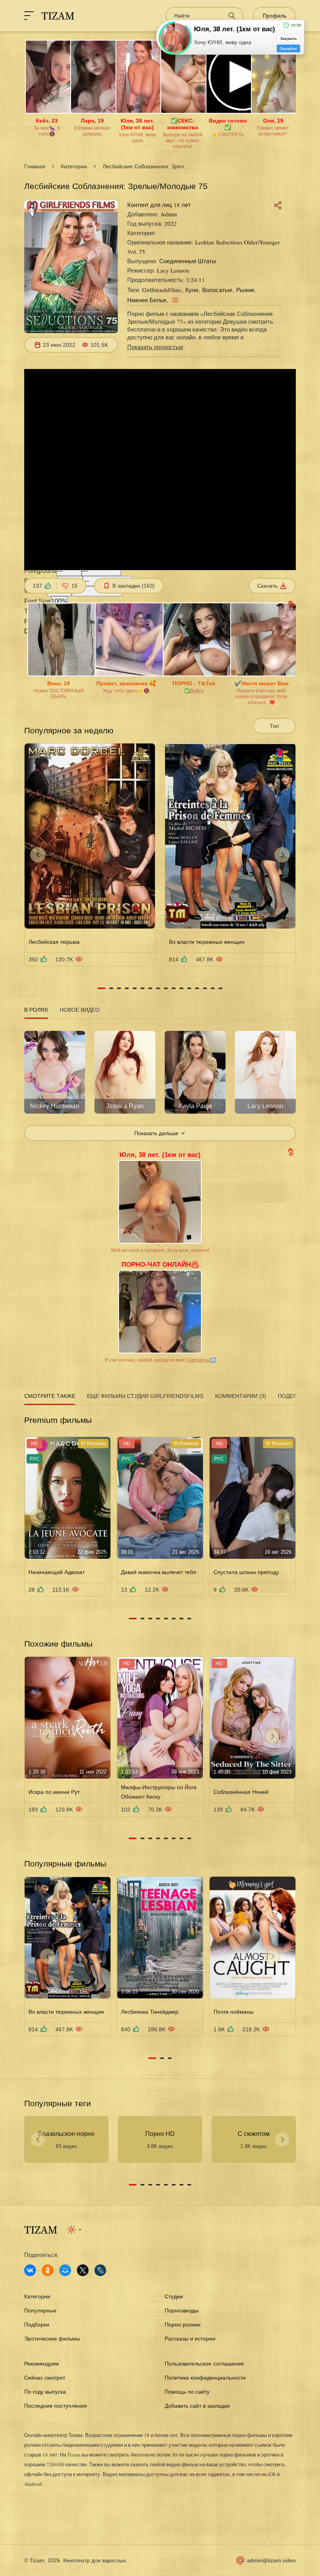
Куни (192, 290)
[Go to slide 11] (181, 988)
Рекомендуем (42, 2364)
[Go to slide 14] (205, 988)
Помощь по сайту (187, 2392)
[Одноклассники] (48, 2270)
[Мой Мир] (65, 2270)
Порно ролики (183, 2325)
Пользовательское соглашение (204, 2364)
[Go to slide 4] (127, 988)
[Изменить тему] (75, 2230)
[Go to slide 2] (111, 988)
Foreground (40, 571)
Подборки (37, 2325)
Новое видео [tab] (80, 1010)
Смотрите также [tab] (50, 1396)
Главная (35, 166)
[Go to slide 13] (197, 988)
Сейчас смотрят (45, 2378)
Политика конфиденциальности (205, 2378)
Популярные (40, 2310)
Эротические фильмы (52, 2339)
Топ (274, 726)
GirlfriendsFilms (162, 290)
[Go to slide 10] (174, 988)
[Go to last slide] (38, 855)
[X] (83, 2270)
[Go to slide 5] (135, 988)
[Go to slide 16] (220, 988)
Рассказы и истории (190, 2339)
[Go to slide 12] (189, 988)
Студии (174, 2296)
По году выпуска (45, 2392)
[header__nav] (29, 16)
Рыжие (245, 290)
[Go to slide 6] (142, 988)
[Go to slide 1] (101, 988)
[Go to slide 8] (158, 988)
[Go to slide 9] (166, 988)
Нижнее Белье (147, 300)
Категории (74, 166)
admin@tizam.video (271, 2560)
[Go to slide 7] (150, 988)
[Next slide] (282, 855)
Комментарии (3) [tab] (241, 1396)
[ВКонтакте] (30, 2270)
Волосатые (217, 290)
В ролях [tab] (36, 1010)
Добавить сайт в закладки (197, 2406)
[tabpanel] (160, 1081)
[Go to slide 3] (119, 988)
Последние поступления (56, 2406)
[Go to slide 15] (213, 988)
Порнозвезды (182, 2310)
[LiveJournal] (100, 2270)
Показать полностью (155, 347)
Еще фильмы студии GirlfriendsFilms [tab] (145, 1396)
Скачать (267, 586)
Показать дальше (156, 1133)
